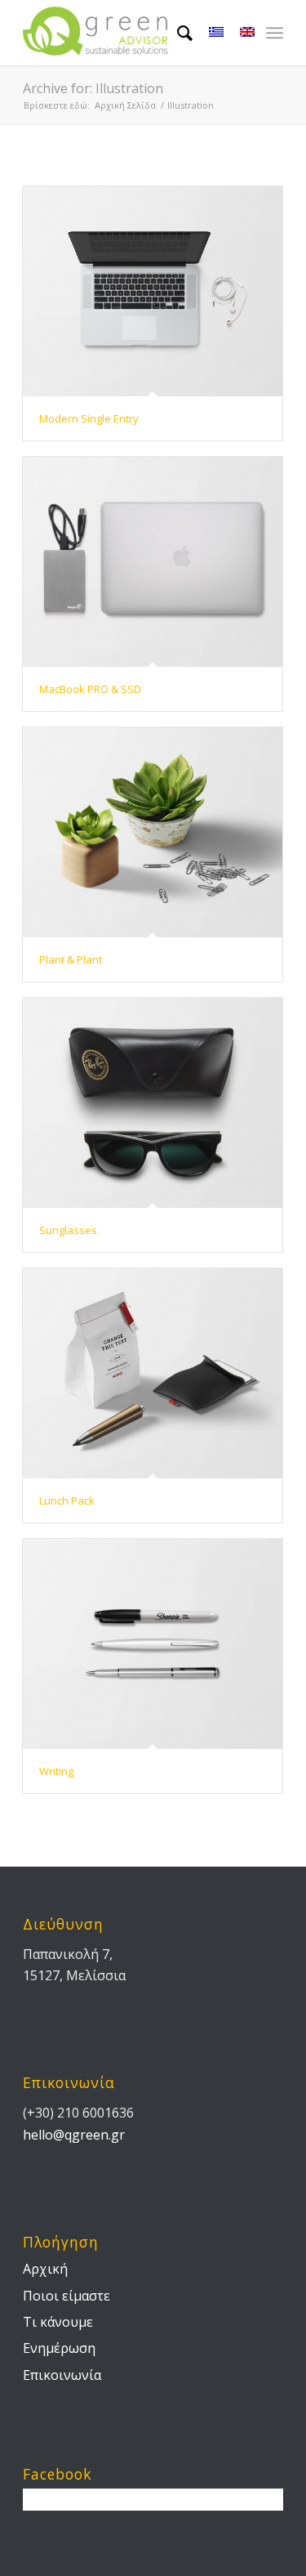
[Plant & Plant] (153, 832)
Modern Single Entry (89, 418)
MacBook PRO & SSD (90, 689)
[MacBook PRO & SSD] (153, 562)
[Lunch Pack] (153, 1373)
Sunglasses (68, 1230)
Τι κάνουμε (58, 2322)
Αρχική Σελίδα (125, 105)
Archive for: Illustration (93, 88)
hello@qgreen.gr (74, 2135)
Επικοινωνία (62, 2375)
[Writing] (153, 1644)
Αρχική (45, 2269)
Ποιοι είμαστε (67, 2296)
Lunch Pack (67, 1500)
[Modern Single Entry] (153, 291)
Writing (56, 1771)
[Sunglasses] (153, 1103)
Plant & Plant (71, 959)
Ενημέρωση (59, 2348)
